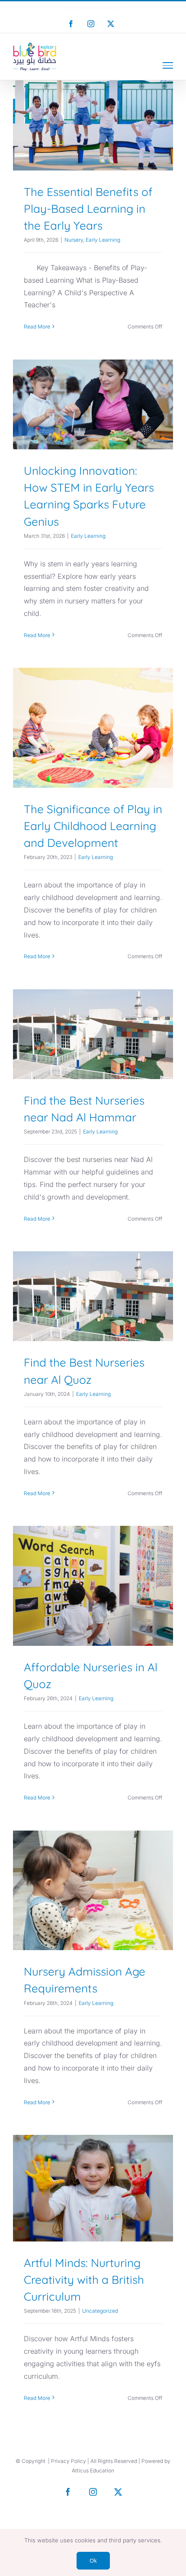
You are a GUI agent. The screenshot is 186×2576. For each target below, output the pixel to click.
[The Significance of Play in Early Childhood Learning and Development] (93, 728)
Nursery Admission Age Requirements (93, 1867)
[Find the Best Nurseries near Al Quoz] (93, 1296)
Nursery (75, 160)
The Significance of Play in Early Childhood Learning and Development (93, 698)
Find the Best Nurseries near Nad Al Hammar (93, 1012)
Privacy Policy (69, 2461)
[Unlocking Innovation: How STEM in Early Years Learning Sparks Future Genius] (93, 404)
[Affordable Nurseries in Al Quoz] (93, 1586)
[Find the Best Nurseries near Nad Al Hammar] (93, 1034)
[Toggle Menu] (168, 65)
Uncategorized (93, 2223)
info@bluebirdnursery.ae (93, 8)
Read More (37, 327)
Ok (93, 2560)
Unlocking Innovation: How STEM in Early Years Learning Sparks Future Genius (93, 367)
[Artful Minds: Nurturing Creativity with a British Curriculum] (93, 2188)
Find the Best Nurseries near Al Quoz (93, 1274)
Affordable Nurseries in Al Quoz (93, 1563)
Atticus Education (93, 2470)
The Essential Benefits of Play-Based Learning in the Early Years (93, 95)
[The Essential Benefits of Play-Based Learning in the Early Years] (93, 125)
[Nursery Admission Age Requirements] (93, 1891)
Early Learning (104, 160)
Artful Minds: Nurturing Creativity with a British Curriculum (93, 2158)
